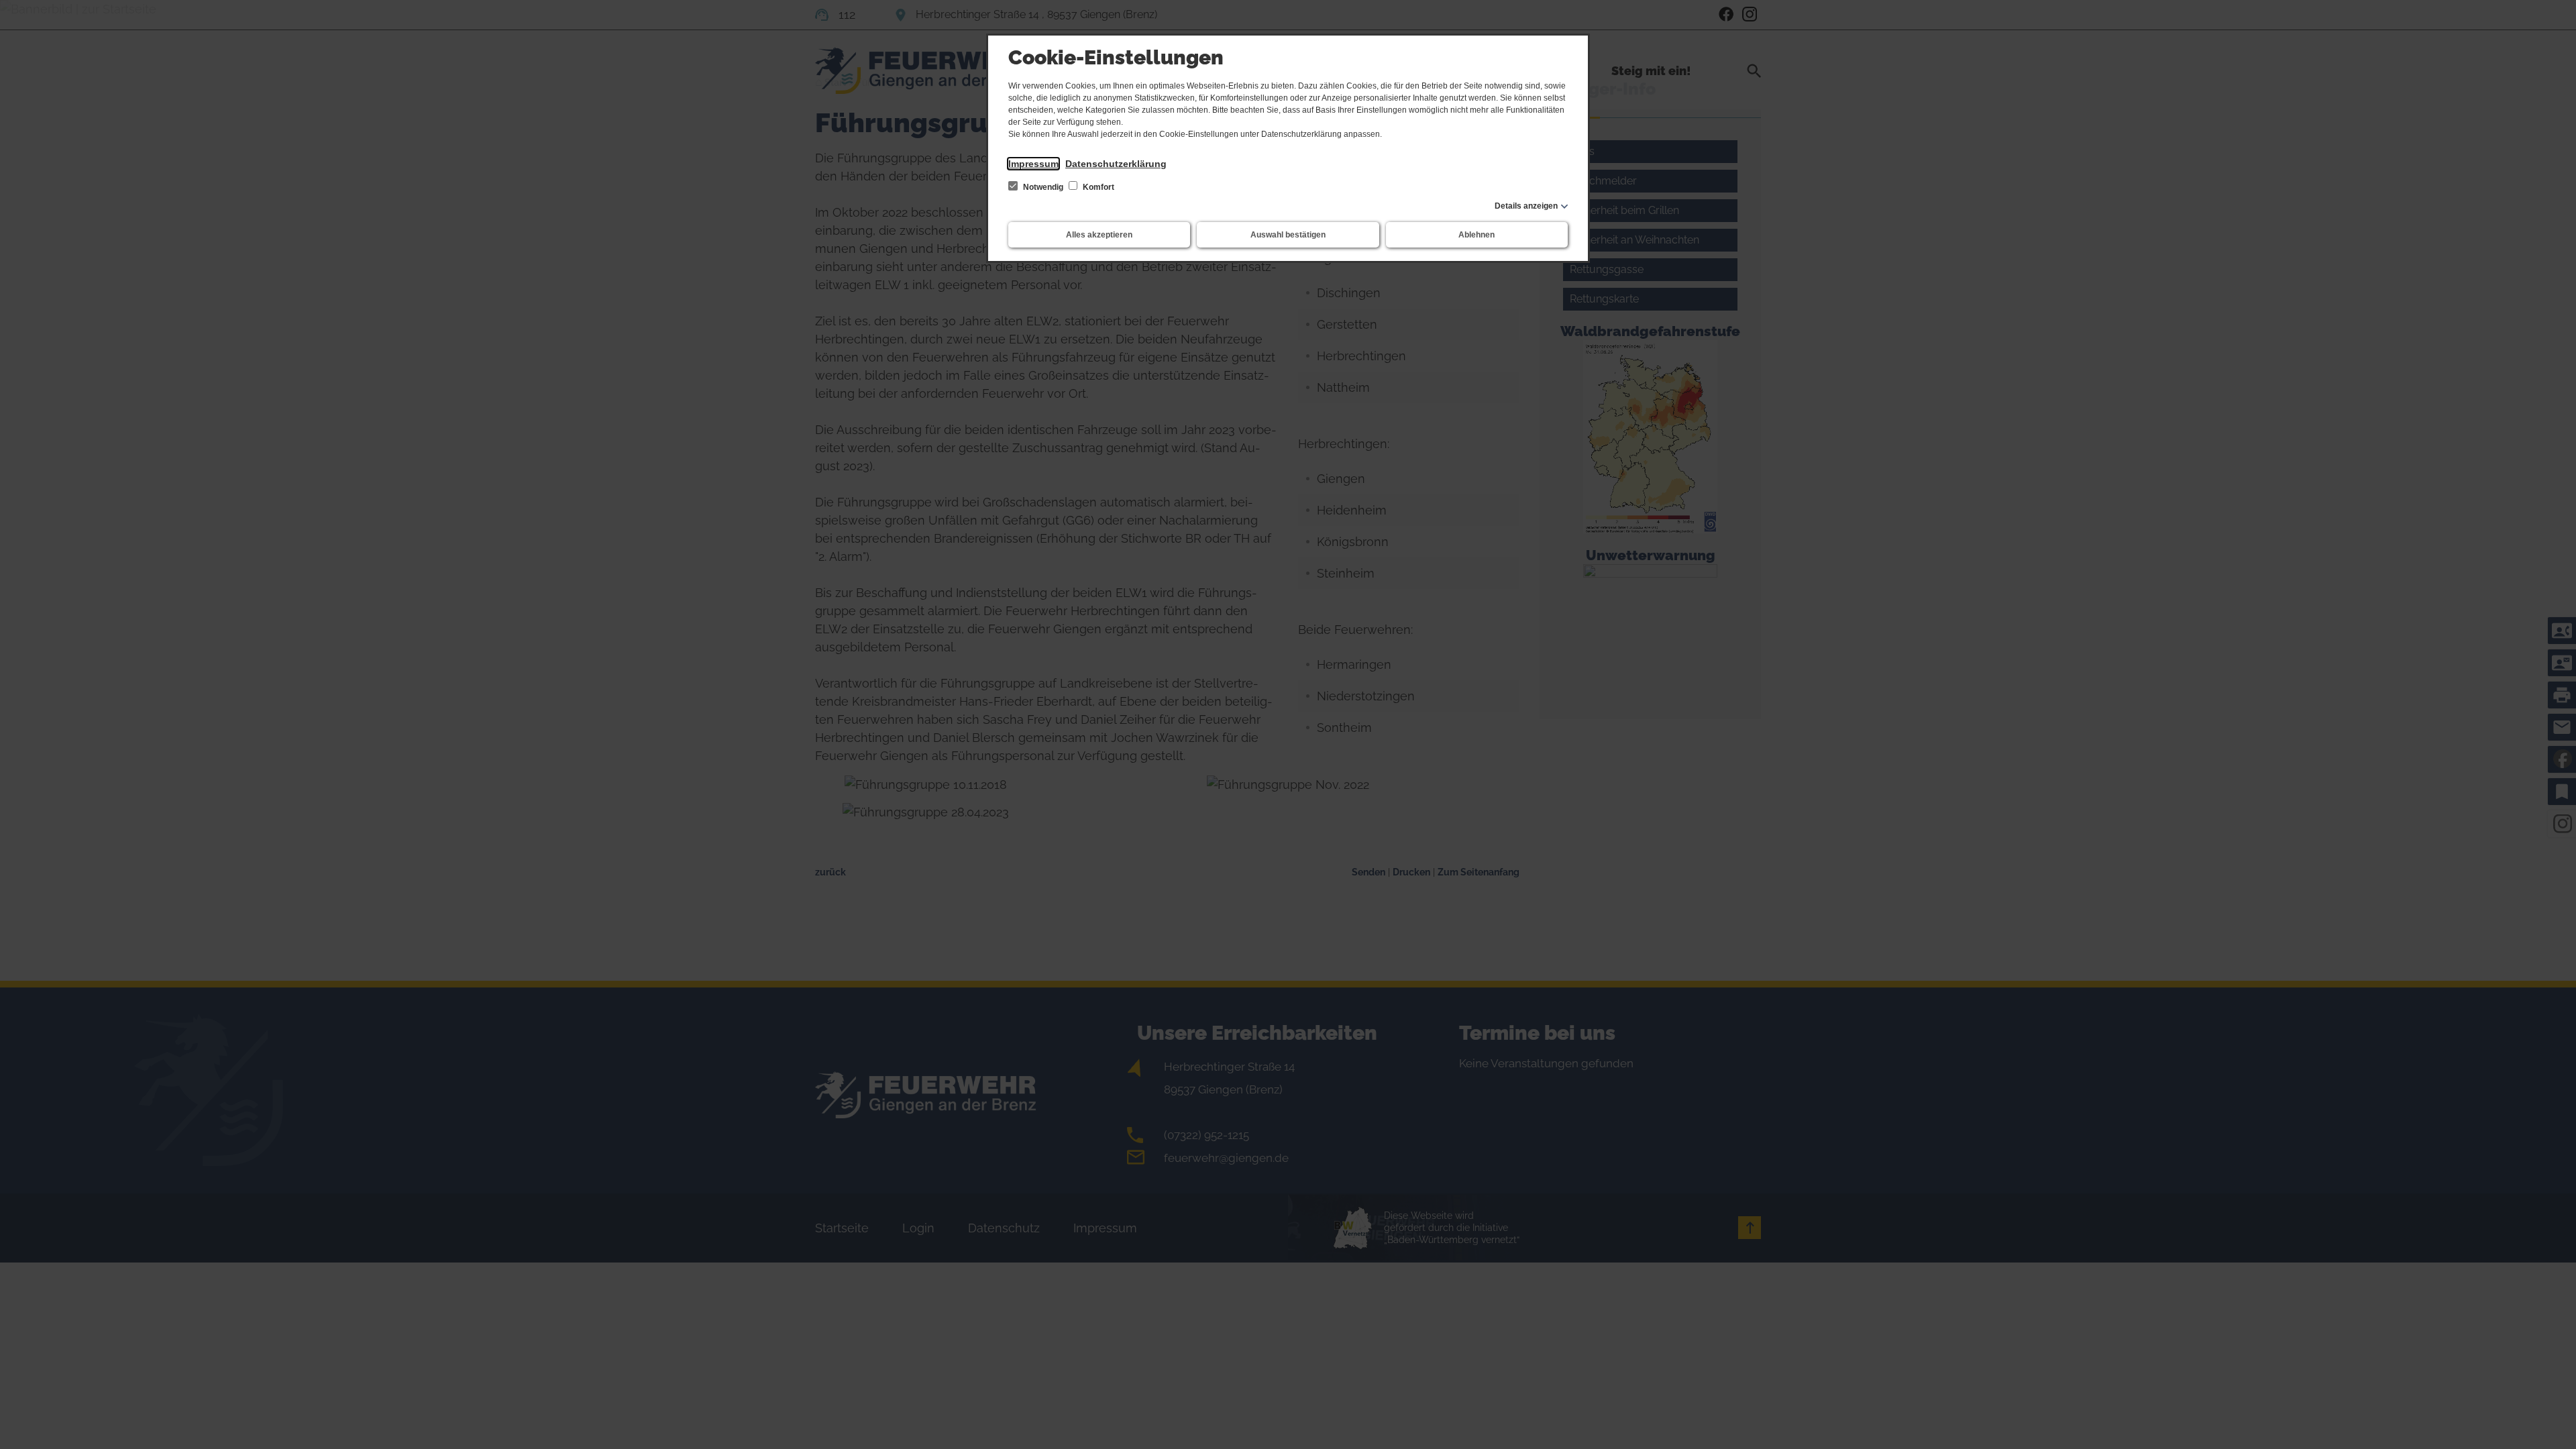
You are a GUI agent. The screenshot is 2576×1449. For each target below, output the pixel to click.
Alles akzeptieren (1099, 235)
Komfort (1097, 187)
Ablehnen (1477, 235)
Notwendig (1043, 187)
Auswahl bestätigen (1288, 235)
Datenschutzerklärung (1116, 164)
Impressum (1033, 164)
